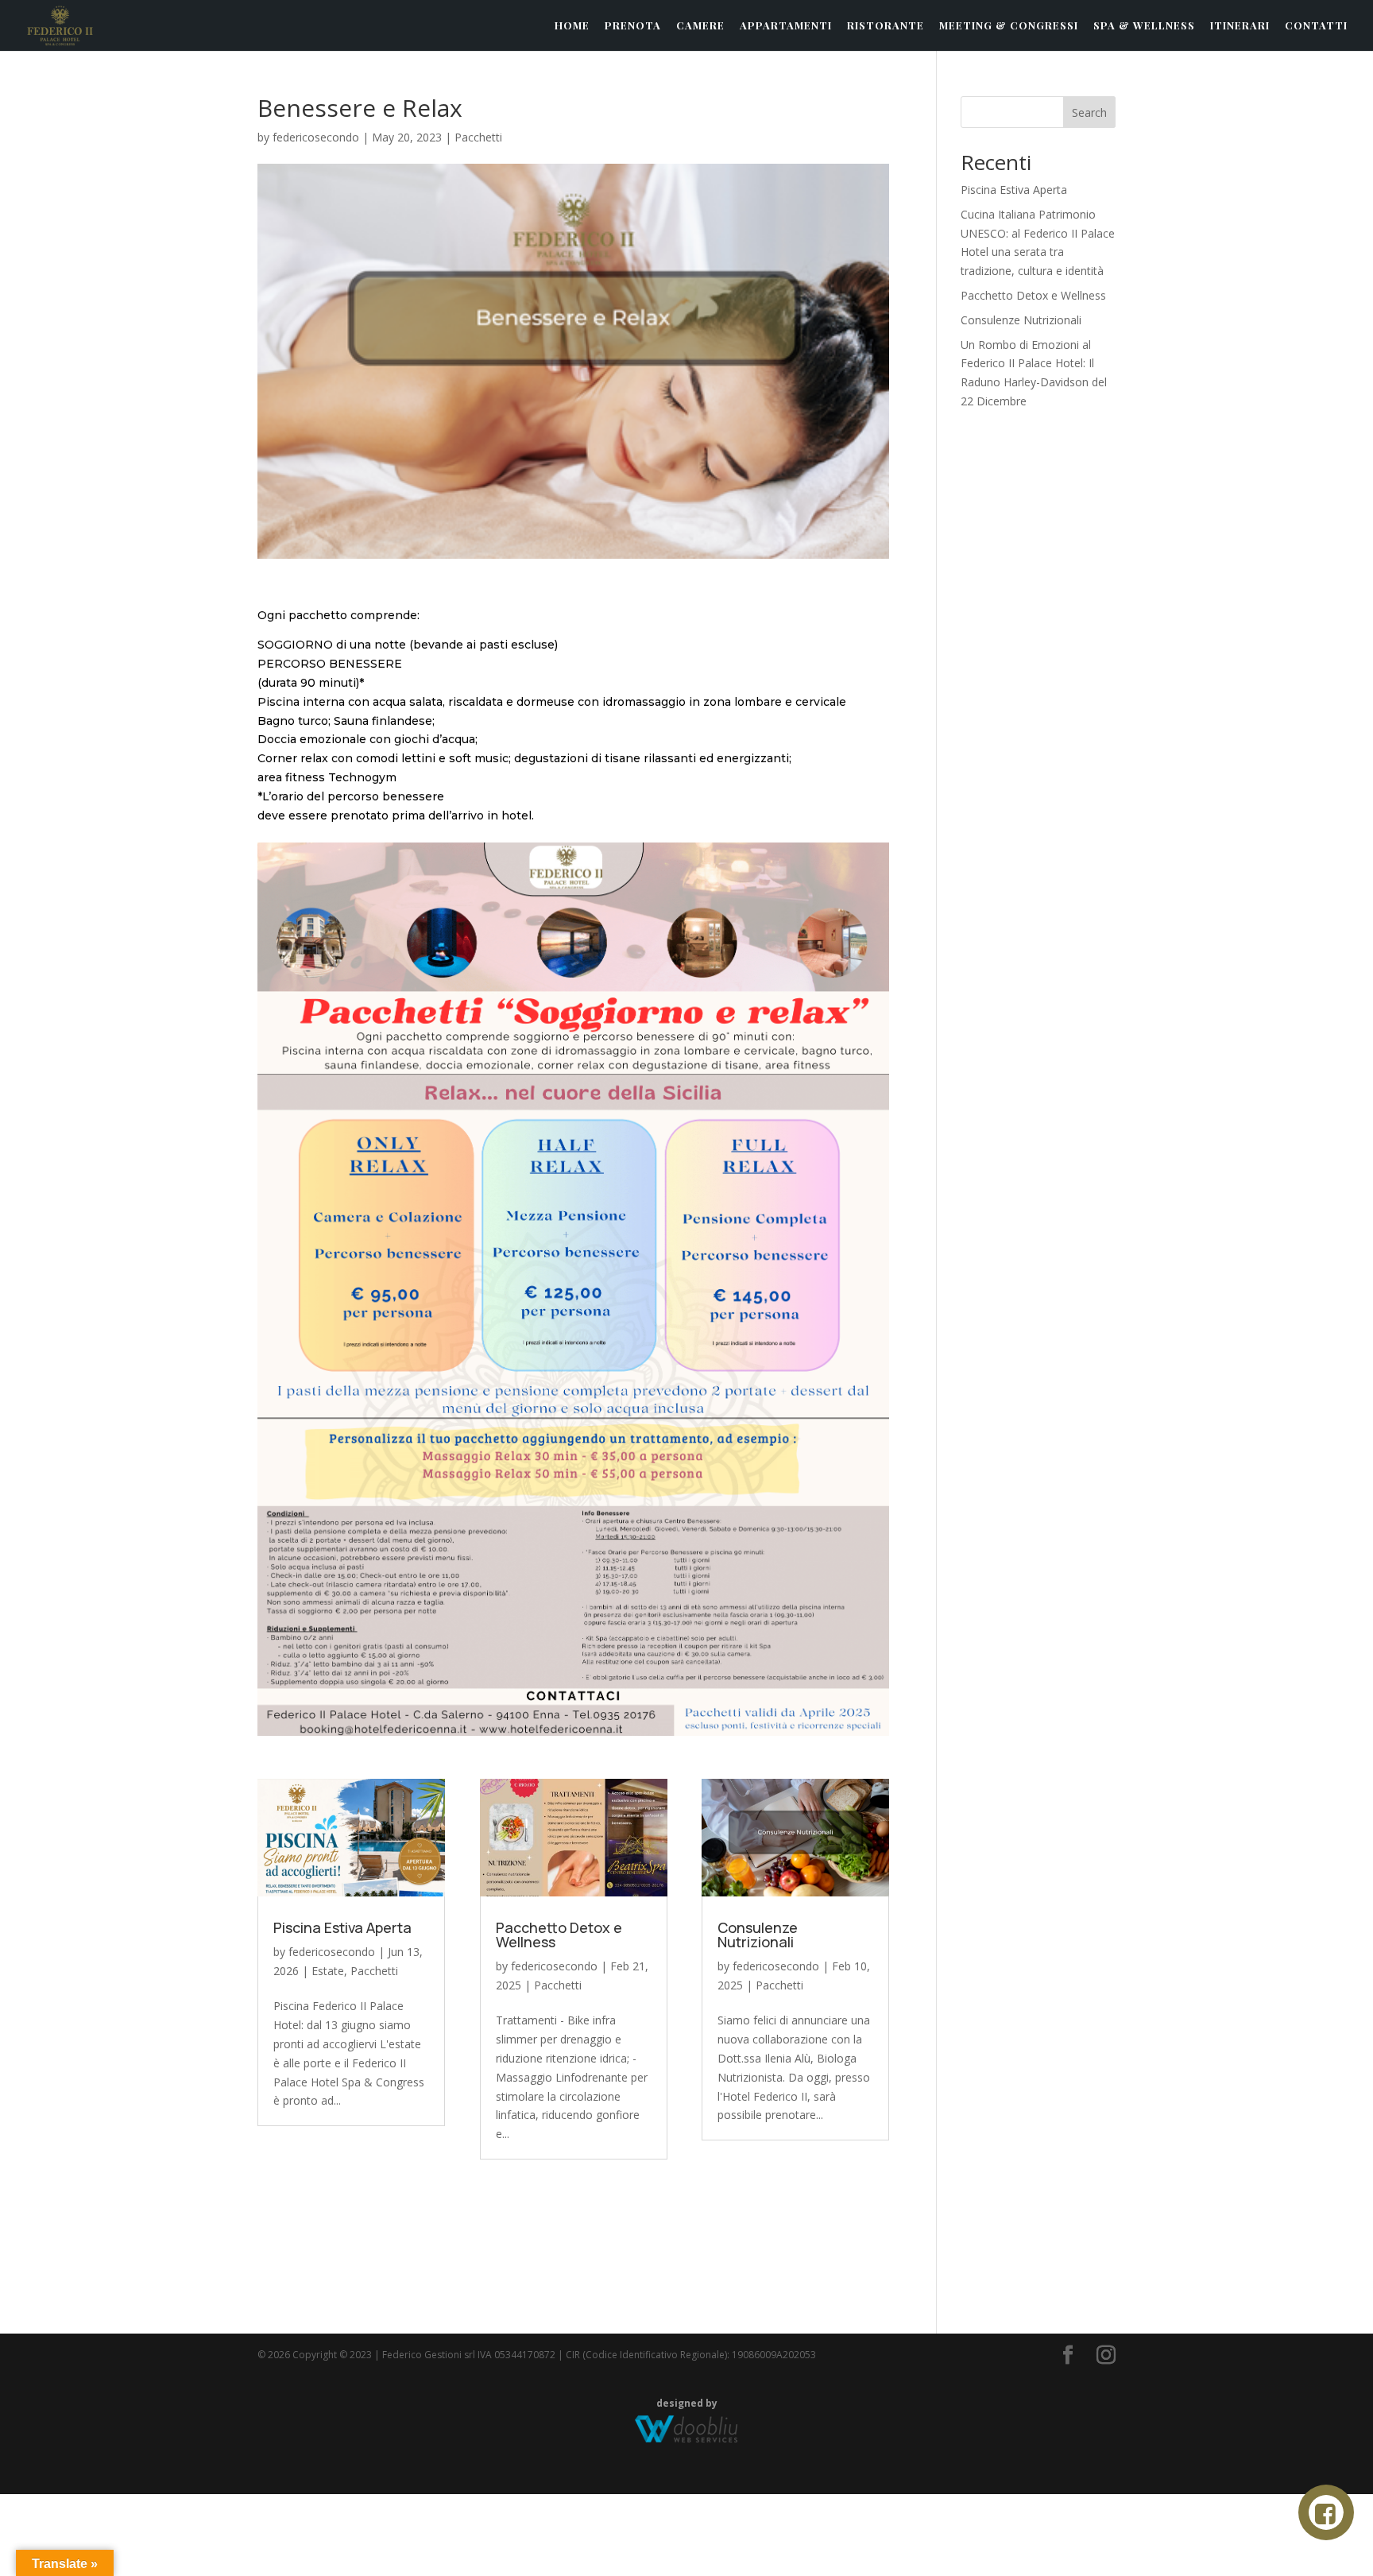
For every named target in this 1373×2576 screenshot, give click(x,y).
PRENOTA (633, 26)
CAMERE (700, 26)
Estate (328, 1971)
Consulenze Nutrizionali (758, 1935)
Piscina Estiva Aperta (342, 1927)
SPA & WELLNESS (1144, 26)
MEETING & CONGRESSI (1009, 26)
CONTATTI (1316, 26)
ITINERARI (1240, 26)
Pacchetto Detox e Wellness (559, 1935)
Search (1089, 112)
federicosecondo (316, 137)
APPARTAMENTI (786, 26)
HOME (572, 26)
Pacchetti (478, 137)
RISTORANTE (886, 26)
